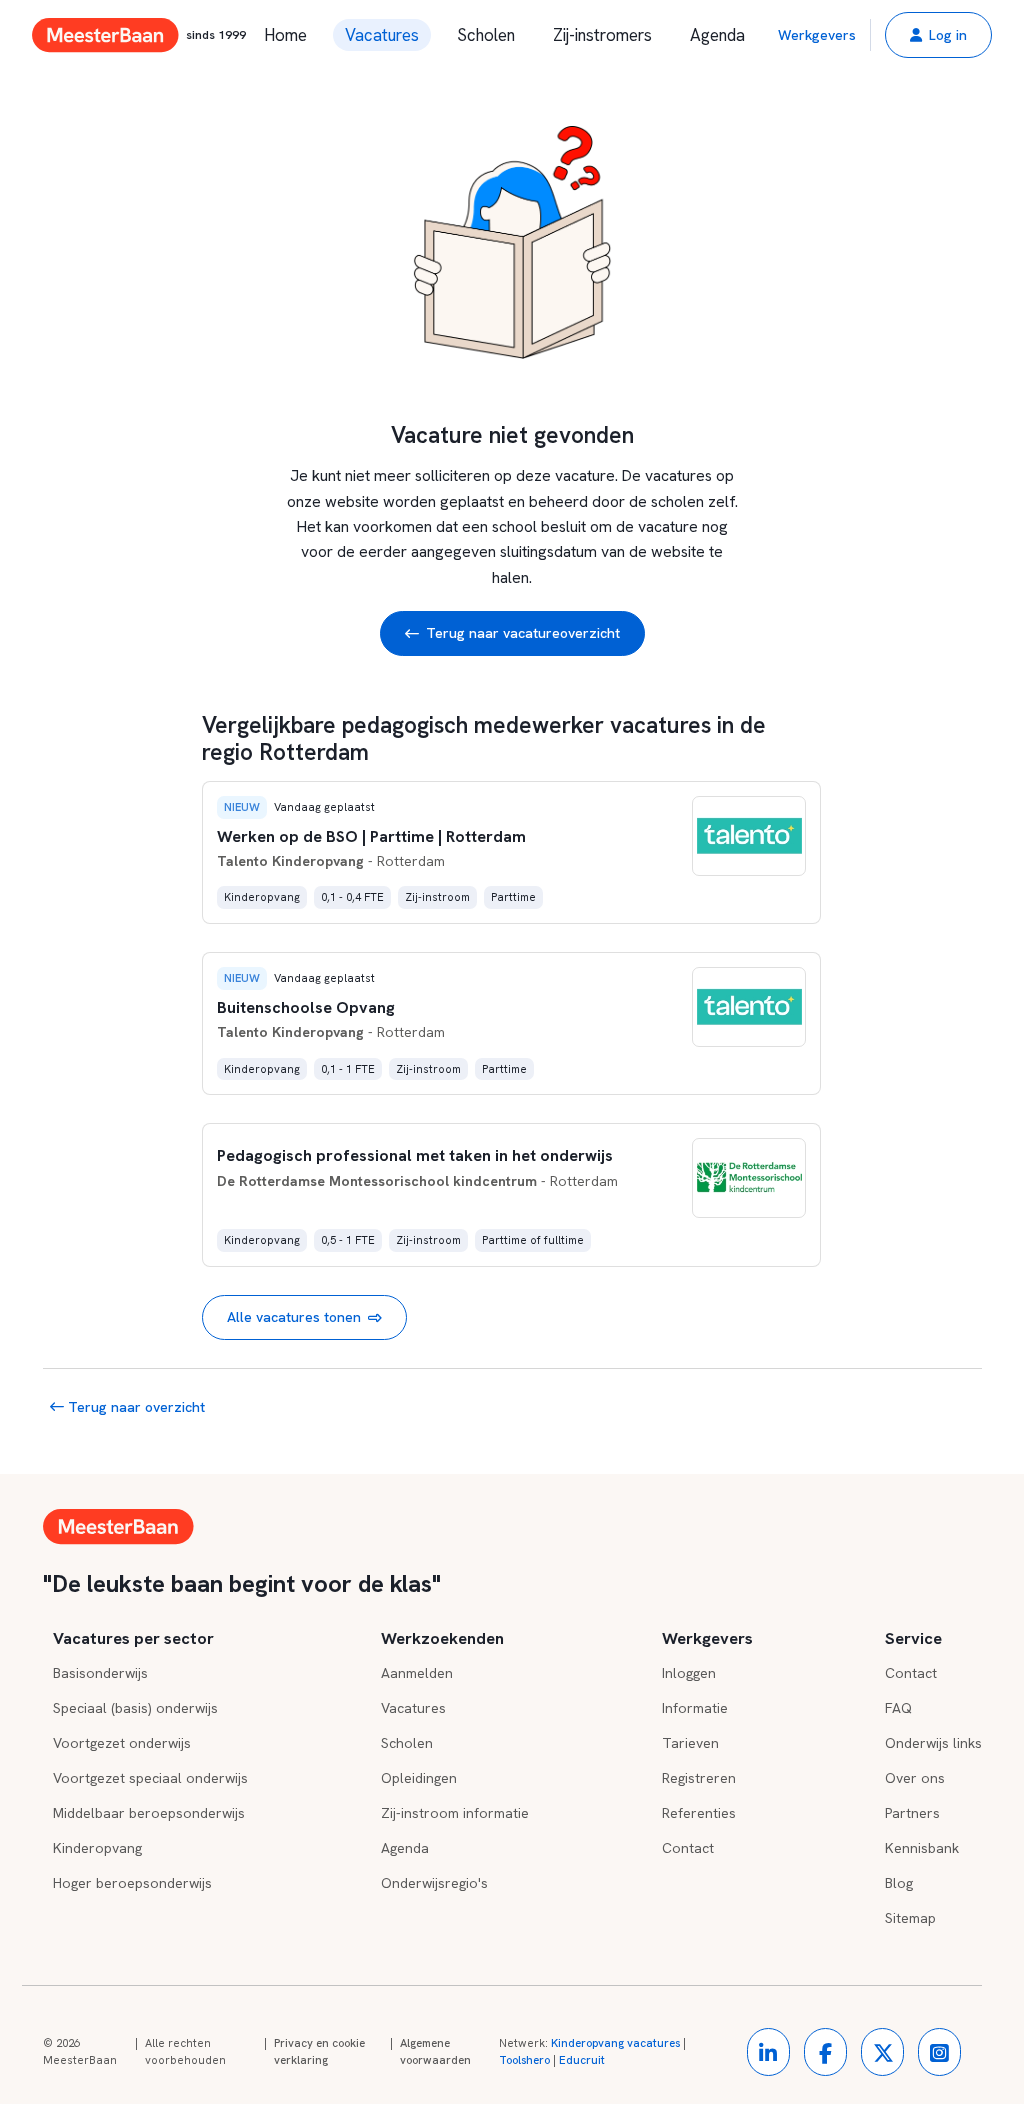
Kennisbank (922, 1848)
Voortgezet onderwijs (122, 1743)
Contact (688, 1848)
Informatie (695, 1708)
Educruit (582, 2060)
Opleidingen (419, 1778)
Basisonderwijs (100, 1673)
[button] (938, 35)
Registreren (699, 1778)
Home (285, 35)
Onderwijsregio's (434, 1883)
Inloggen (689, 1673)
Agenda (717, 35)
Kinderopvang (97, 1848)
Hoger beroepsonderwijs (132, 1883)
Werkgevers (817, 35)
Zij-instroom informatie (455, 1813)
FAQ (898, 1708)
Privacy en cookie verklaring (319, 2052)
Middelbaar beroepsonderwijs (149, 1813)
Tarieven (690, 1743)
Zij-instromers (602, 35)
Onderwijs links (933, 1743)
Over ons (915, 1778)
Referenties (699, 1813)
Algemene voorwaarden (435, 2052)
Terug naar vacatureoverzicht (523, 633)
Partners (912, 1813)
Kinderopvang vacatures (615, 2043)
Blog (899, 1883)
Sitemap (910, 1918)
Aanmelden (417, 1673)
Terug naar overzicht (134, 1407)
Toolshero (524, 2060)
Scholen (486, 35)
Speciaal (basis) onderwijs (135, 1708)
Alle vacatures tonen (294, 1317)
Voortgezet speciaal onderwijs (150, 1778)
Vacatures (382, 35)
